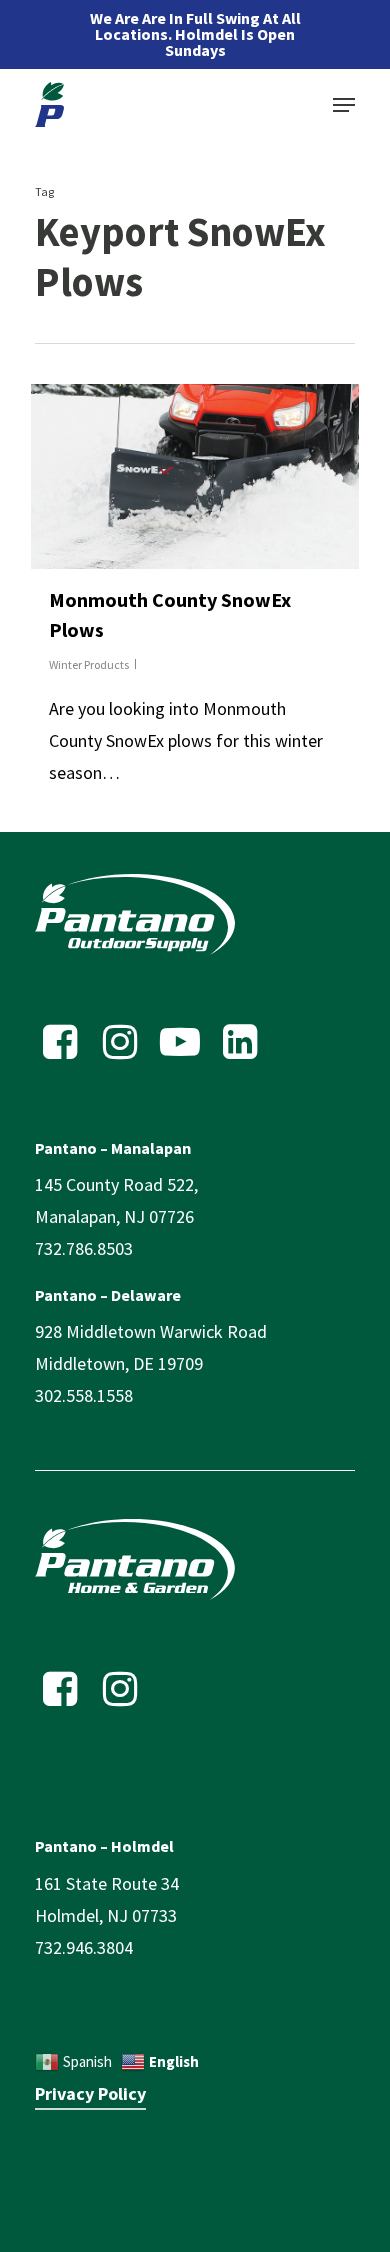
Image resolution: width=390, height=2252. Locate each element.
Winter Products (89, 664)
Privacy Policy (90, 2093)
